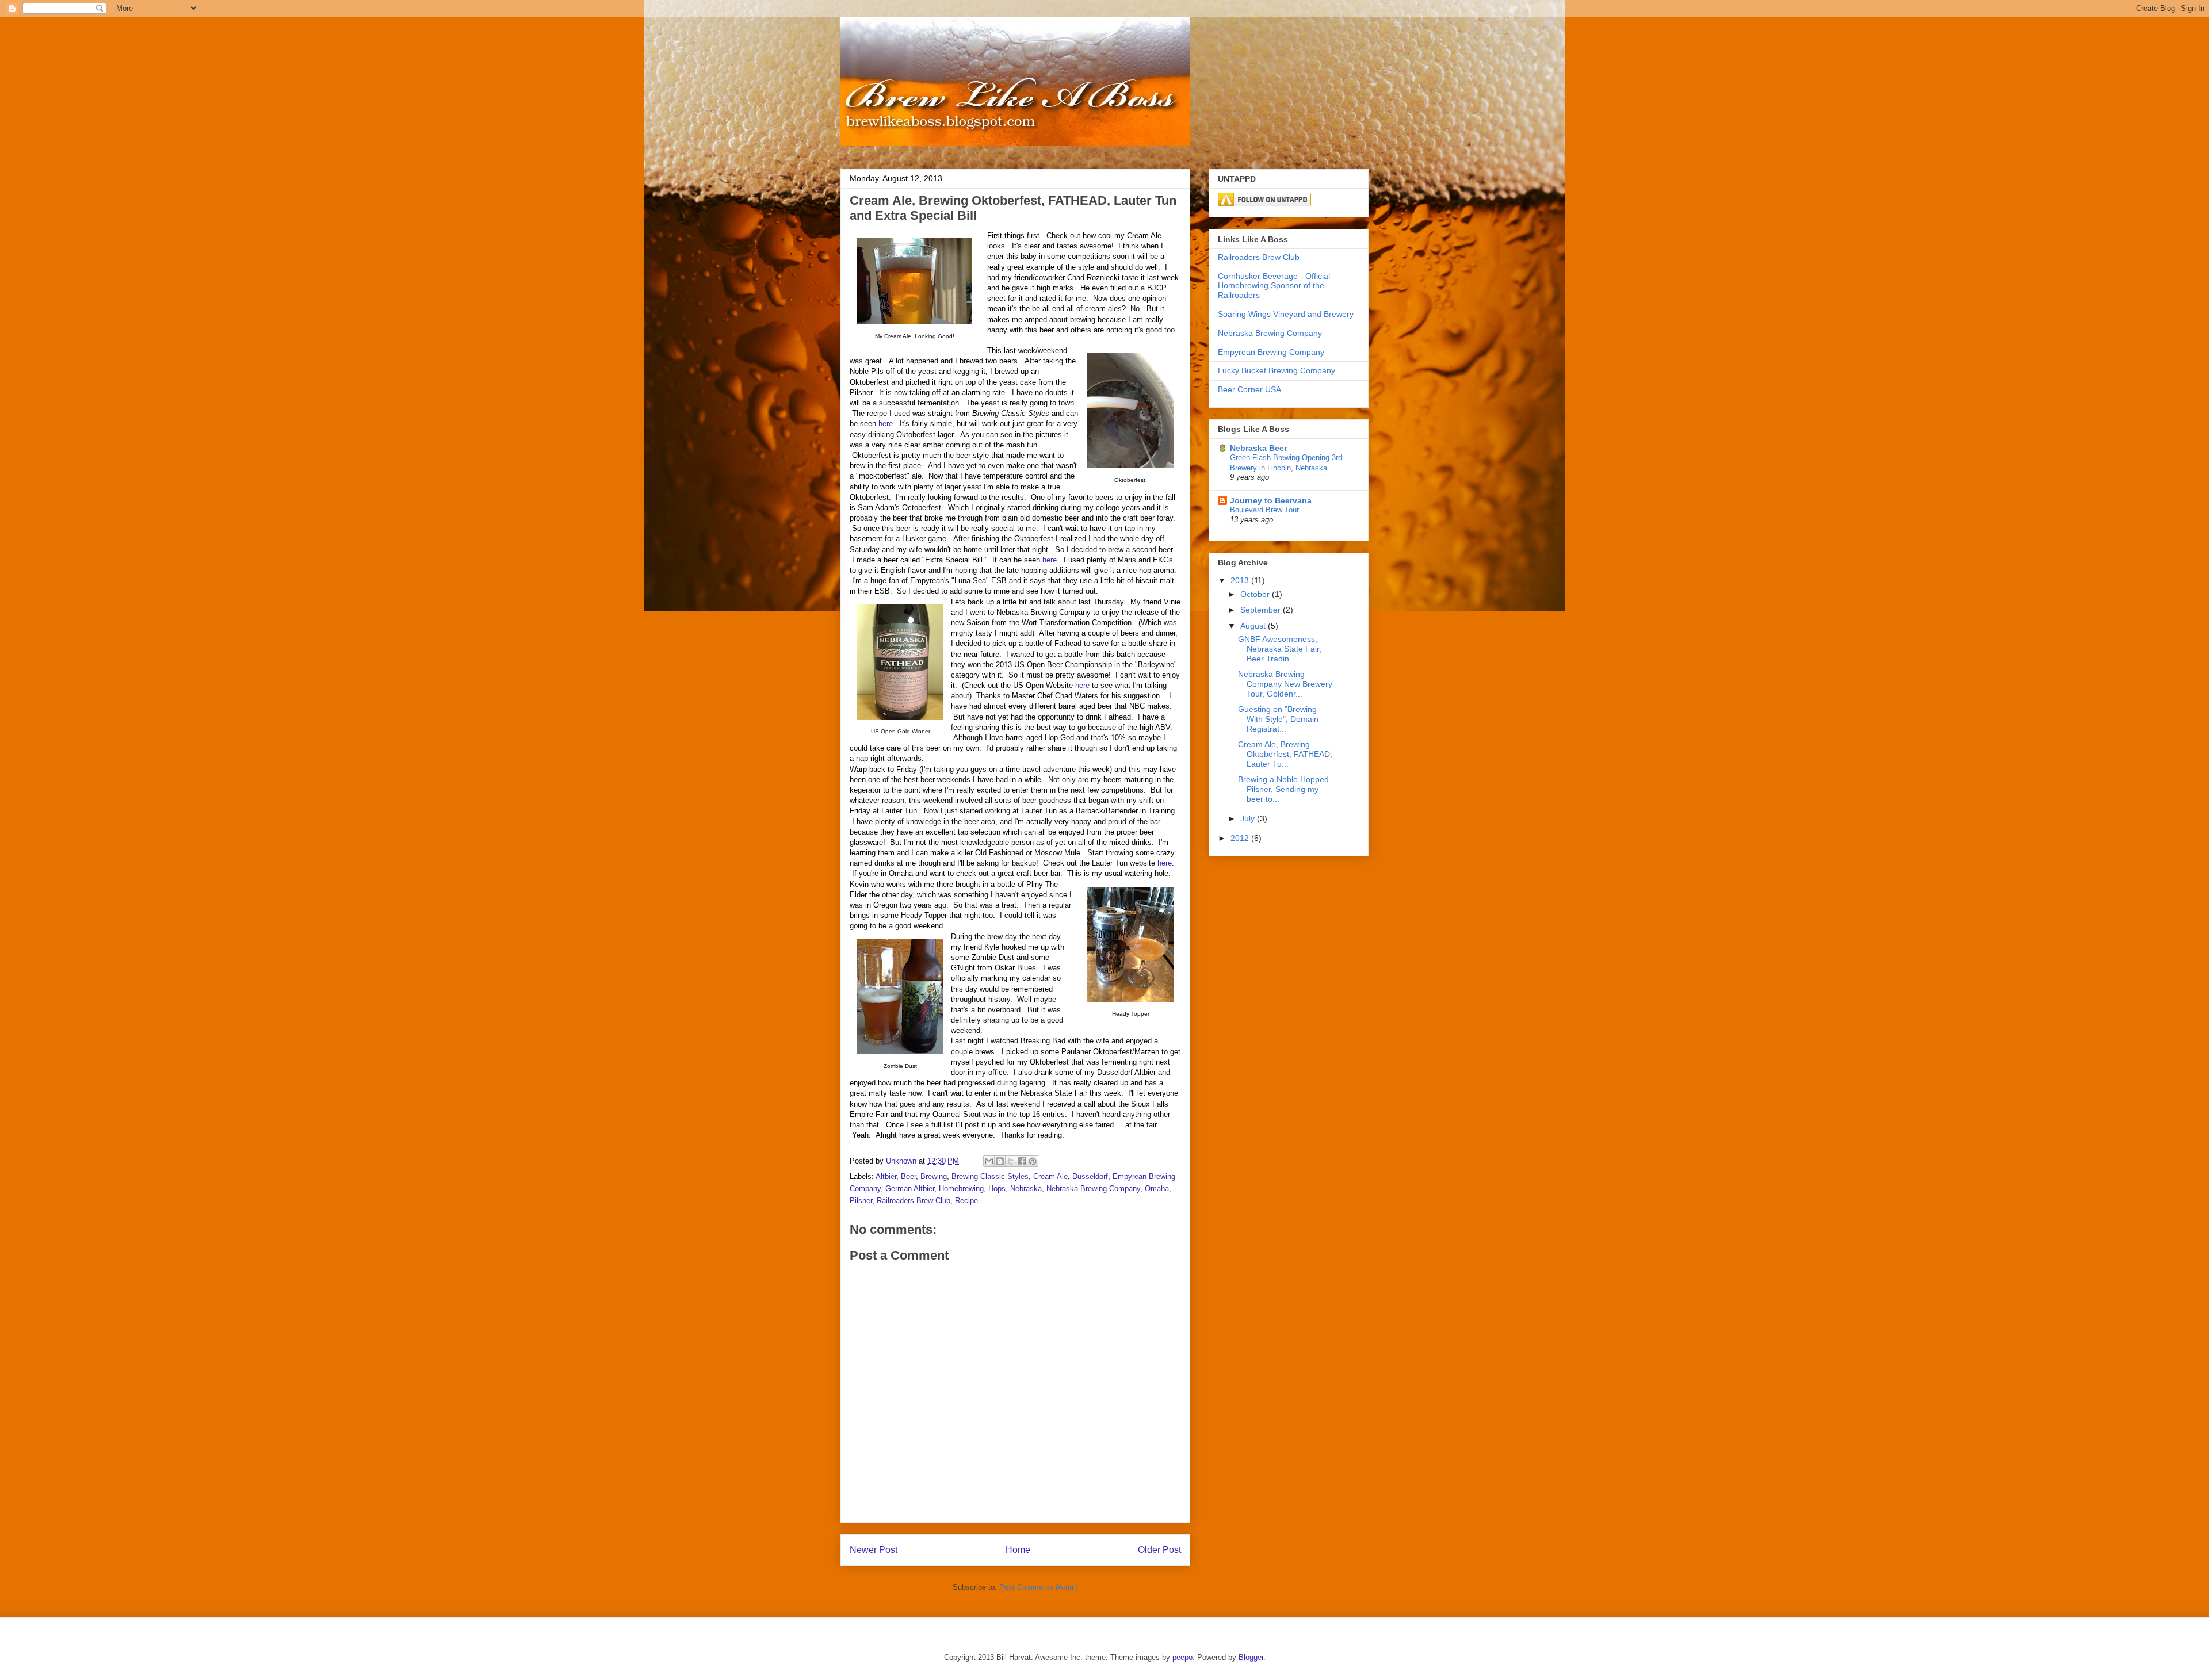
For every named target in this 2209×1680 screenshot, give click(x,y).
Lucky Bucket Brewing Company (1277, 370)
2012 (1241, 838)
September (1262, 610)
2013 (1241, 580)
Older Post (1159, 1550)
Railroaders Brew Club (914, 1201)
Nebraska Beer (1258, 448)
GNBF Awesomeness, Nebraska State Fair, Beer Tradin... (1280, 649)
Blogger (1251, 1657)
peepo (1182, 1657)
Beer (908, 1176)
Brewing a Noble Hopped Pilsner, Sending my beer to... (1283, 789)
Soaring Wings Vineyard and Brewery (1286, 314)
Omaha (1157, 1189)
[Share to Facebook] (1022, 1161)
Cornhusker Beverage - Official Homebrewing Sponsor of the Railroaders (1274, 286)
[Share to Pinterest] (1033, 1161)
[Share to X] (1011, 1161)
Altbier (886, 1176)
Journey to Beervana (1271, 500)
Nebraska (1026, 1189)
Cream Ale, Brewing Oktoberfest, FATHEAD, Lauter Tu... (1285, 754)
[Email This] (989, 1161)
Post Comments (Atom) (1039, 1587)
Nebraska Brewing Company (1093, 1189)
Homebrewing (961, 1189)
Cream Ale (1050, 1176)
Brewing (934, 1176)
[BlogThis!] (1000, 1161)
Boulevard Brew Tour (1264, 510)
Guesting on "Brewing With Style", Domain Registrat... (1278, 719)
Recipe (966, 1201)
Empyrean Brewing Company (1271, 352)
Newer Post (874, 1550)
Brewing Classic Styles (990, 1176)
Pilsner (861, 1201)
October (1256, 594)
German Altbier (910, 1189)
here (886, 424)
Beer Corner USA (1249, 389)
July (1249, 818)
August (1254, 626)
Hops (997, 1189)
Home (1018, 1550)
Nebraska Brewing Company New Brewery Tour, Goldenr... (1285, 684)
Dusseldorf (1090, 1176)
